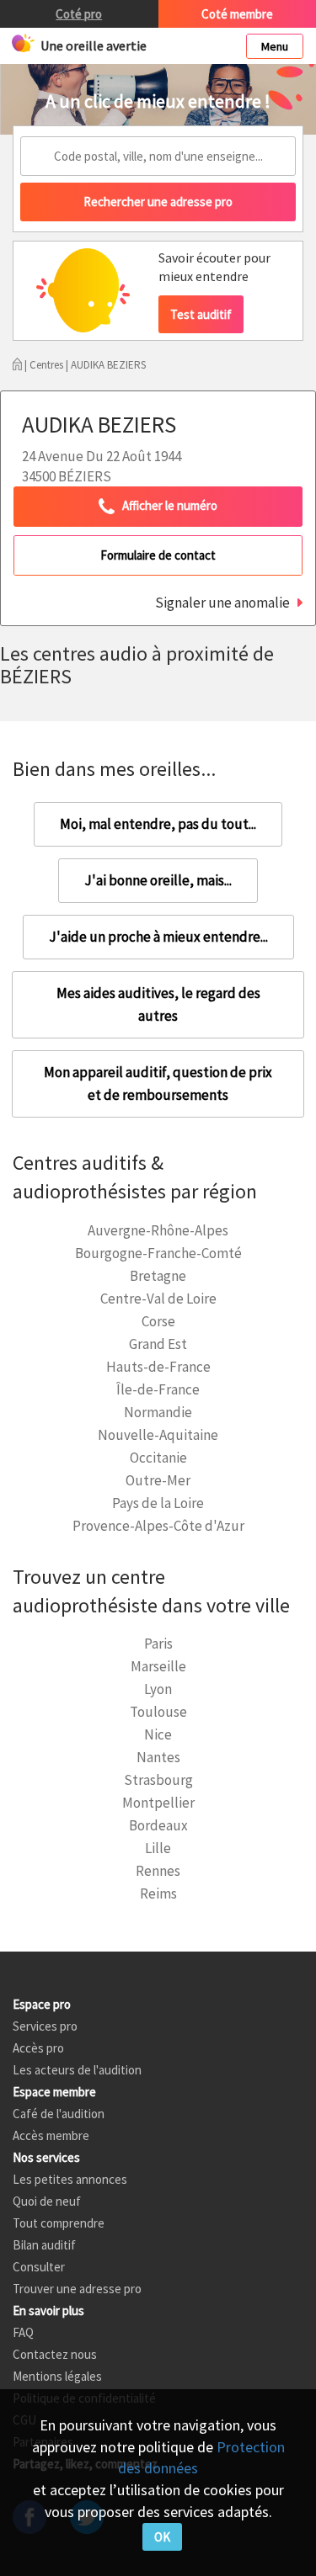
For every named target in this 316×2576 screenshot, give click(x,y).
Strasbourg (158, 1780)
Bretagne (158, 1276)
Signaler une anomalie (222, 603)
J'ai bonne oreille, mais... (158, 880)
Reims (158, 1893)
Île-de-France (158, 1389)
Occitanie (158, 1458)
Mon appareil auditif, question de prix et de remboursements (158, 1084)
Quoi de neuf (47, 2201)
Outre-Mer (158, 1480)
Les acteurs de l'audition (77, 2070)
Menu (275, 46)
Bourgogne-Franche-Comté (158, 1253)
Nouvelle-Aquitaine (158, 1435)
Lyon (158, 1689)
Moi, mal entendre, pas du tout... (158, 824)
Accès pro (38, 2048)
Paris (158, 1644)
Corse (158, 1321)
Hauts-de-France (158, 1367)
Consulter (39, 2267)
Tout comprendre (59, 2223)
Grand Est (158, 1344)
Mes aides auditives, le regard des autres (158, 1004)
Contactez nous (55, 2354)
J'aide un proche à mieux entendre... (158, 937)
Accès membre (51, 2135)
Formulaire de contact (158, 555)
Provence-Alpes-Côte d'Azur (158, 1526)
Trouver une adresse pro (77, 2289)
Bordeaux (158, 1825)
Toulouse (158, 1712)
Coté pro (79, 14)
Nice (158, 1734)
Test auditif (201, 314)
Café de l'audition (59, 2114)
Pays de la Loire (158, 1503)
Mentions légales (57, 2376)
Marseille (158, 1666)
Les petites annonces (70, 2179)
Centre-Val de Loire (158, 1299)
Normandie (158, 1412)
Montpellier (158, 1803)
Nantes (158, 1757)
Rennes (158, 1871)
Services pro (45, 2026)
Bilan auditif (44, 2245)
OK (162, 2537)
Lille (158, 1848)
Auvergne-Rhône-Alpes (158, 1230)
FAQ (23, 2332)
